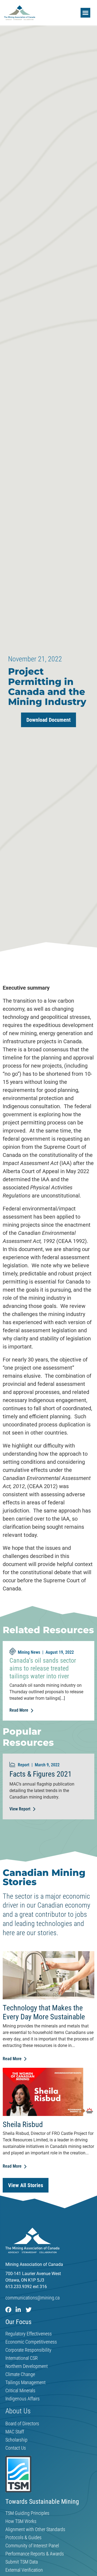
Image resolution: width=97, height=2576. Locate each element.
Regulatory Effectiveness (29, 2334)
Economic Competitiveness (31, 2342)
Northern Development (27, 2366)
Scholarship (16, 2440)
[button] (85, 13)
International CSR (22, 2358)
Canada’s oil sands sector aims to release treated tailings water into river (43, 1668)
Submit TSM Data (22, 2562)
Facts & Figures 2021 (41, 1774)
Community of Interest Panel (32, 2546)
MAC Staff (15, 2432)
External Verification (24, 2570)
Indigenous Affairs (22, 2399)
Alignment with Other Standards (35, 2529)
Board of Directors (22, 2424)
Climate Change (20, 2374)
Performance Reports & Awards (35, 2554)
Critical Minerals (20, 2391)
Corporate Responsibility (28, 2350)
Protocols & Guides (23, 2538)
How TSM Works (21, 2521)
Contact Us (16, 2448)
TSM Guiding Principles (27, 2513)
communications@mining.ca (32, 2298)
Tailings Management (25, 2383)
